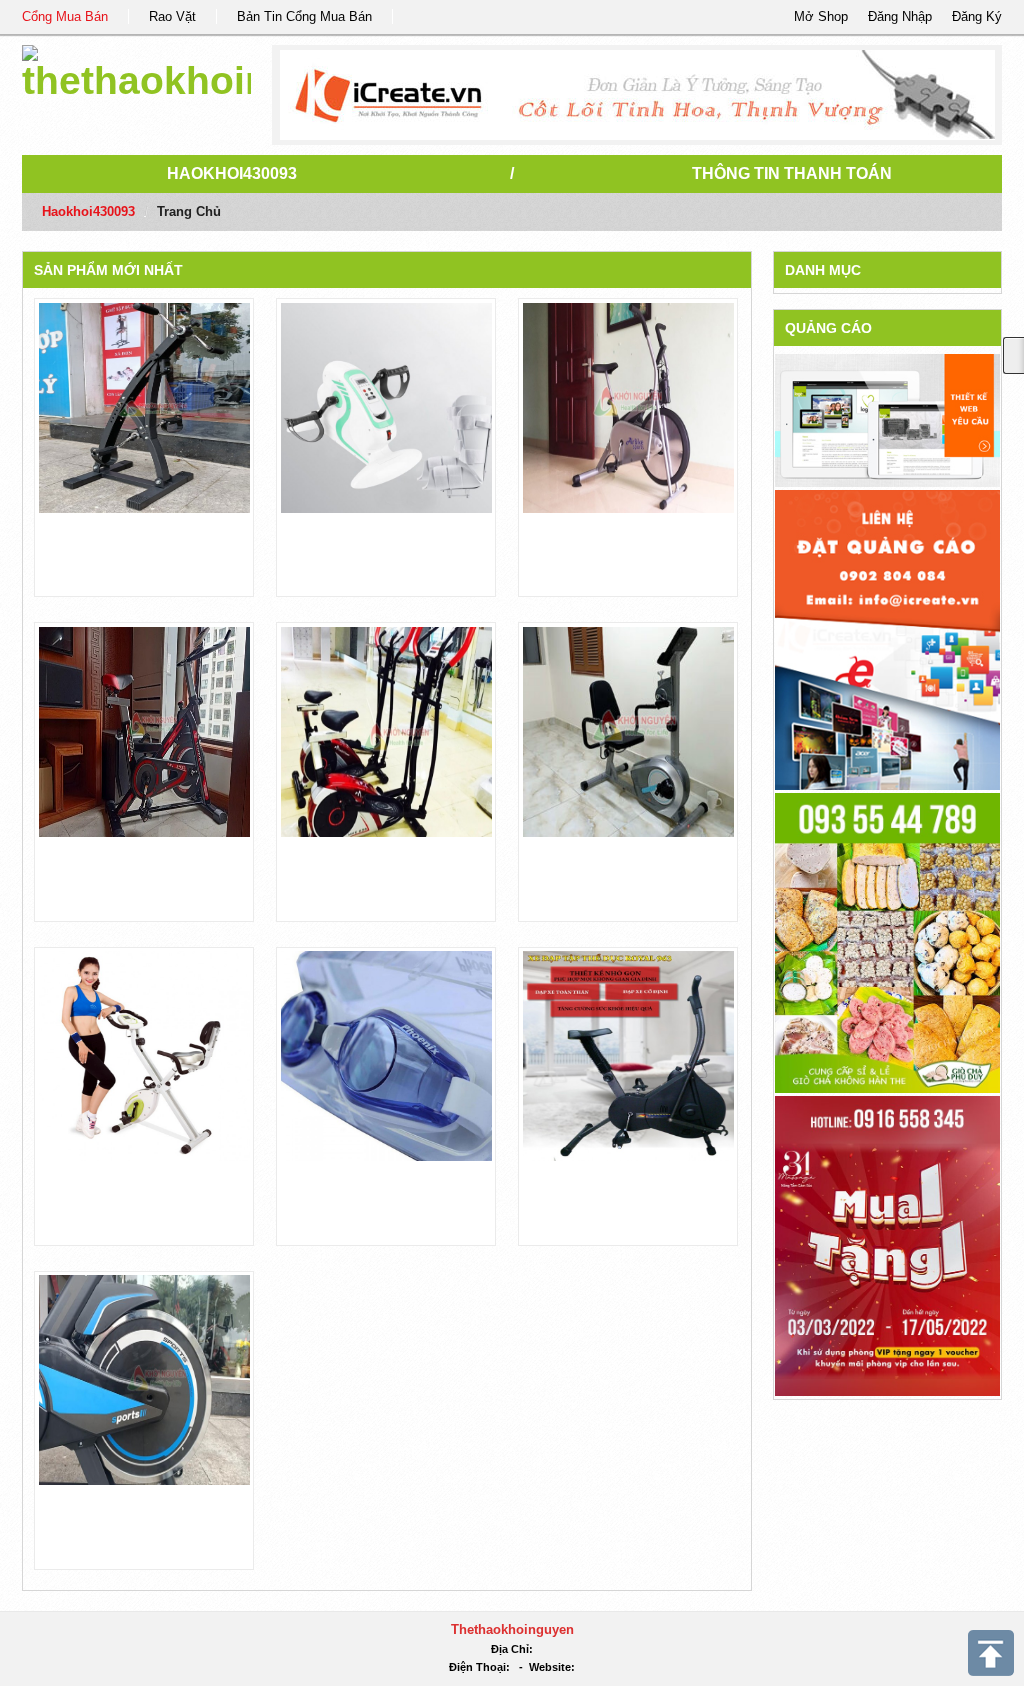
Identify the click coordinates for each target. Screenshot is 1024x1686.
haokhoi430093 (232, 173)
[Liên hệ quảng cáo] (887, 638)
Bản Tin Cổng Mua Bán (304, 16)
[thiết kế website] (637, 95)
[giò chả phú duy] (887, 941)
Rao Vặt (172, 16)
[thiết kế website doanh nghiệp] (887, 419)
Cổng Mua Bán (65, 16)
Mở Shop (821, 16)
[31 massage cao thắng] (887, 1244)
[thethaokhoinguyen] (136, 69)
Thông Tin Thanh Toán (792, 173)
